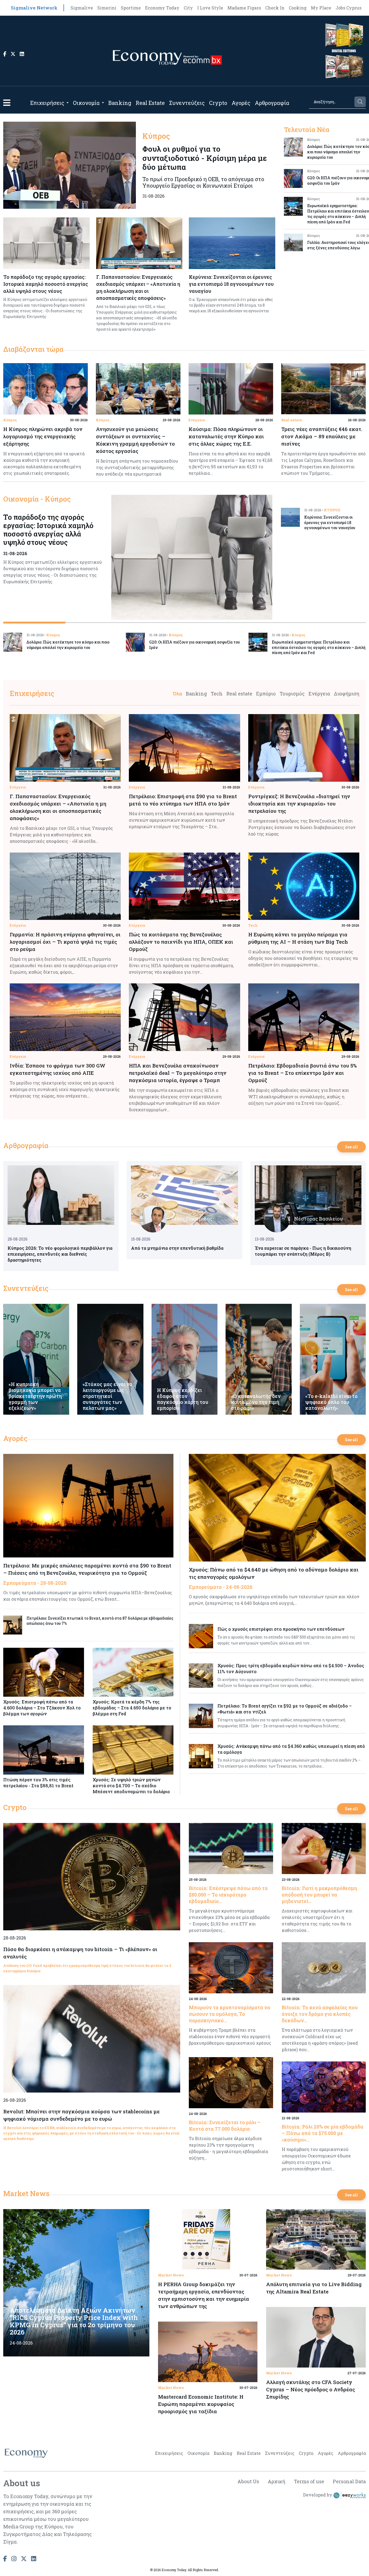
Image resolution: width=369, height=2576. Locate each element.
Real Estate (150, 103)
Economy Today (162, 8)
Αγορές (241, 103)
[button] (7, 103)
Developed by (318, 2495)
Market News (26, 2193)
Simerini (107, 8)
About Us (248, 2481)
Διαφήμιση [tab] (347, 694)
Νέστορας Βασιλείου (318, 1219)
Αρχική (276, 2481)
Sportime (131, 8)
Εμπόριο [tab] (266, 694)
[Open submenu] (68, 103)
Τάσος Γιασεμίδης (191, 1219)
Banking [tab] (196, 694)
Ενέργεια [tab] (319, 694)
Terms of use (309, 2481)
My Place (321, 8)
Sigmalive (82, 8)
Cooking (298, 8)
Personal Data (349, 2481)
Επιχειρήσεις (47, 103)
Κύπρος (10, 420)
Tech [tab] (217, 694)
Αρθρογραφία (272, 103)
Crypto (218, 103)
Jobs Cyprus (348, 8)
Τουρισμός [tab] (292, 694)
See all (351, 1147)
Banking (120, 103)
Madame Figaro (244, 8)
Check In (275, 8)
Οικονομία (86, 103)
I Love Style (210, 8)
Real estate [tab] (239, 694)
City (188, 8)
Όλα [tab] (177, 694)
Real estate (292, 420)
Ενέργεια (197, 420)
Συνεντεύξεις (187, 103)
